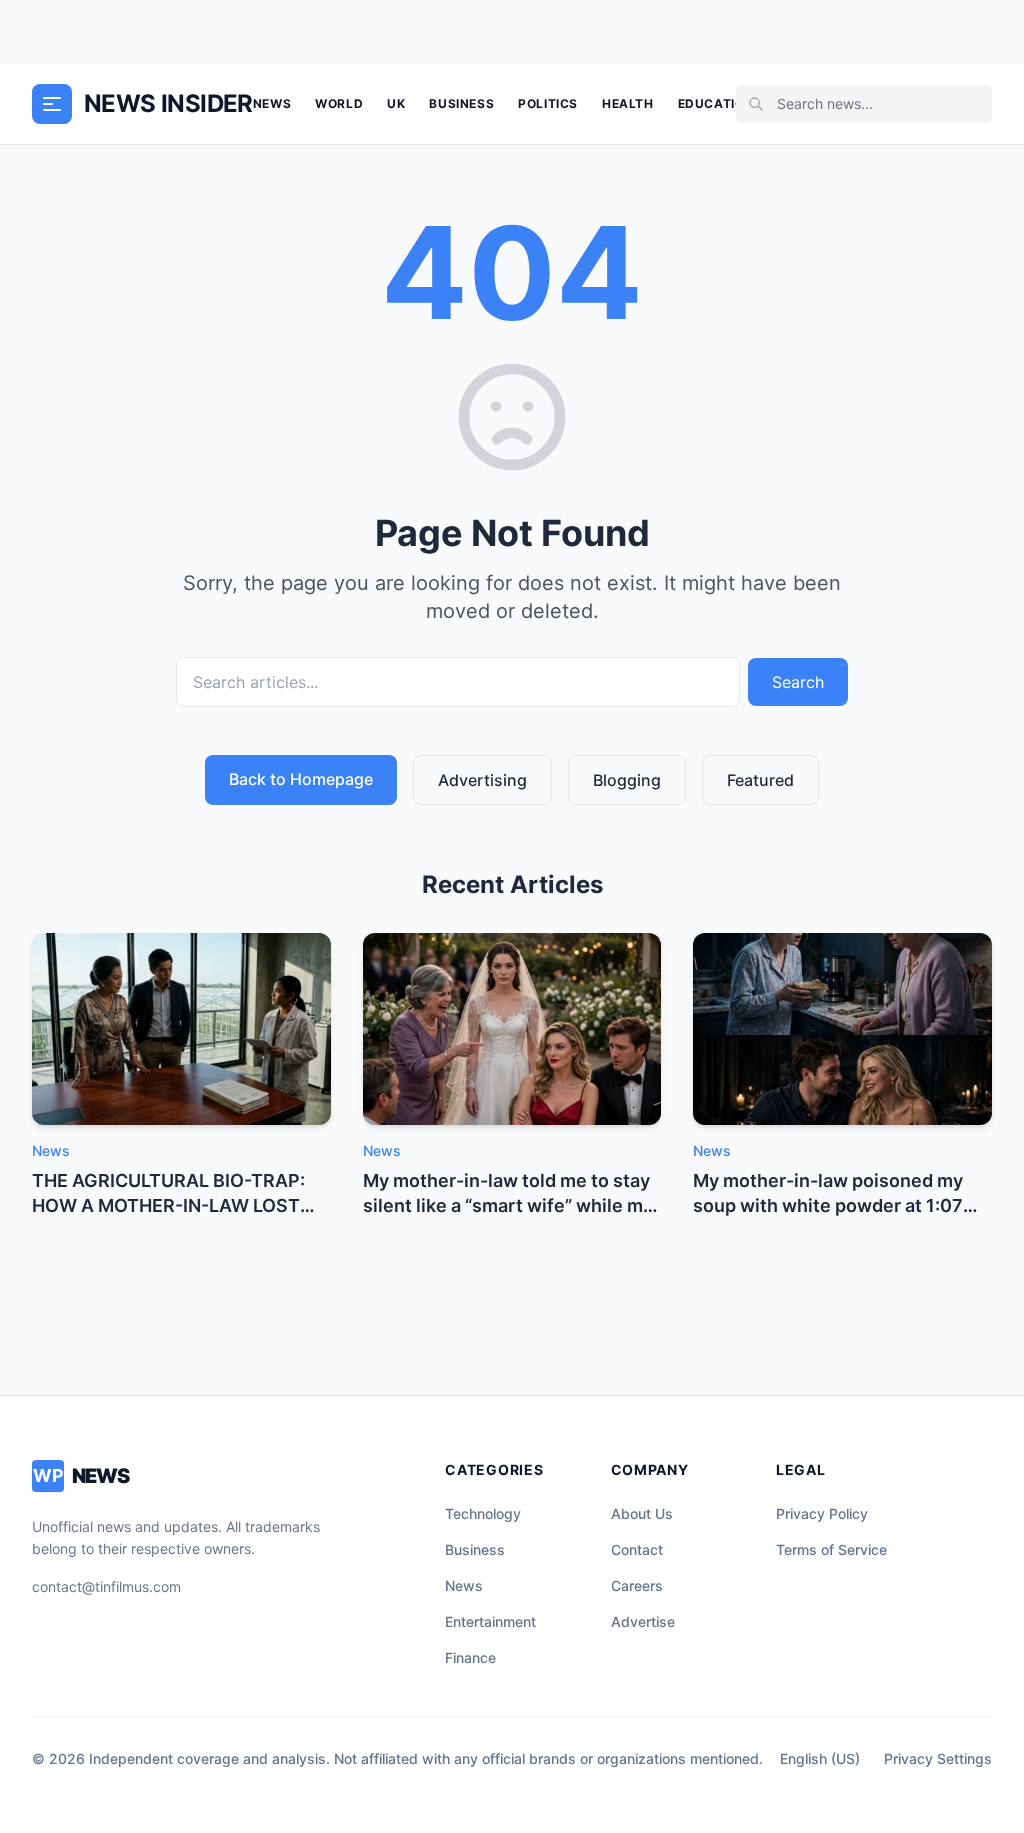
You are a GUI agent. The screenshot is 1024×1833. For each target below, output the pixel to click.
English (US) (820, 1758)
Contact (637, 1549)
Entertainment (490, 1621)
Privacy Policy (822, 1513)
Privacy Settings (938, 1758)
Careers (637, 1585)
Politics (548, 103)
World (339, 103)
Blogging (627, 780)
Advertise (643, 1621)
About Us (642, 1513)
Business (461, 103)
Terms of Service (831, 1549)
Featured (760, 780)
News (272, 103)
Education (716, 103)
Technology (483, 1513)
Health (628, 103)
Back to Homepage (301, 779)
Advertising (482, 780)
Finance (470, 1657)
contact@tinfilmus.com (106, 1586)
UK (396, 103)
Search (798, 682)
